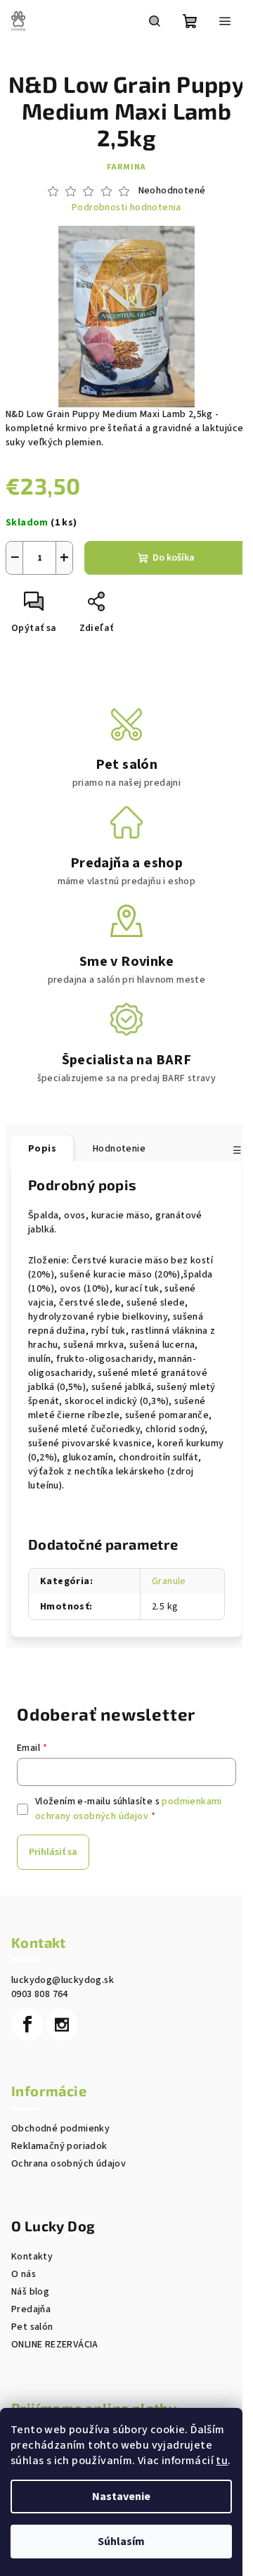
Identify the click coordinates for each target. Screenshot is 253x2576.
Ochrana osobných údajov (69, 2164)
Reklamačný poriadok (59, 2146)
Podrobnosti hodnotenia (126, 208)
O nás (24, 2274)
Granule (169, 1581)
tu (222, 2461)
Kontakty (32, 2257)
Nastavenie (121, 2497)
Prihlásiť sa (53, 1852)
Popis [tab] (42, 1149)
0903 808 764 (40, 1994)
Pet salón (32, 2327)
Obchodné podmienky (60, 2129)
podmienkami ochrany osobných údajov (129, 1809)
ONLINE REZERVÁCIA (55, 2345)
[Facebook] (27, 2025)
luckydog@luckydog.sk (63, 1980)
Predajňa (31, 2309)
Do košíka (174, 558)
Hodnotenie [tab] (119, 1149)
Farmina (127, 167)
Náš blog (30, 2292)
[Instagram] (62, 2025)
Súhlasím (121, 2542)
